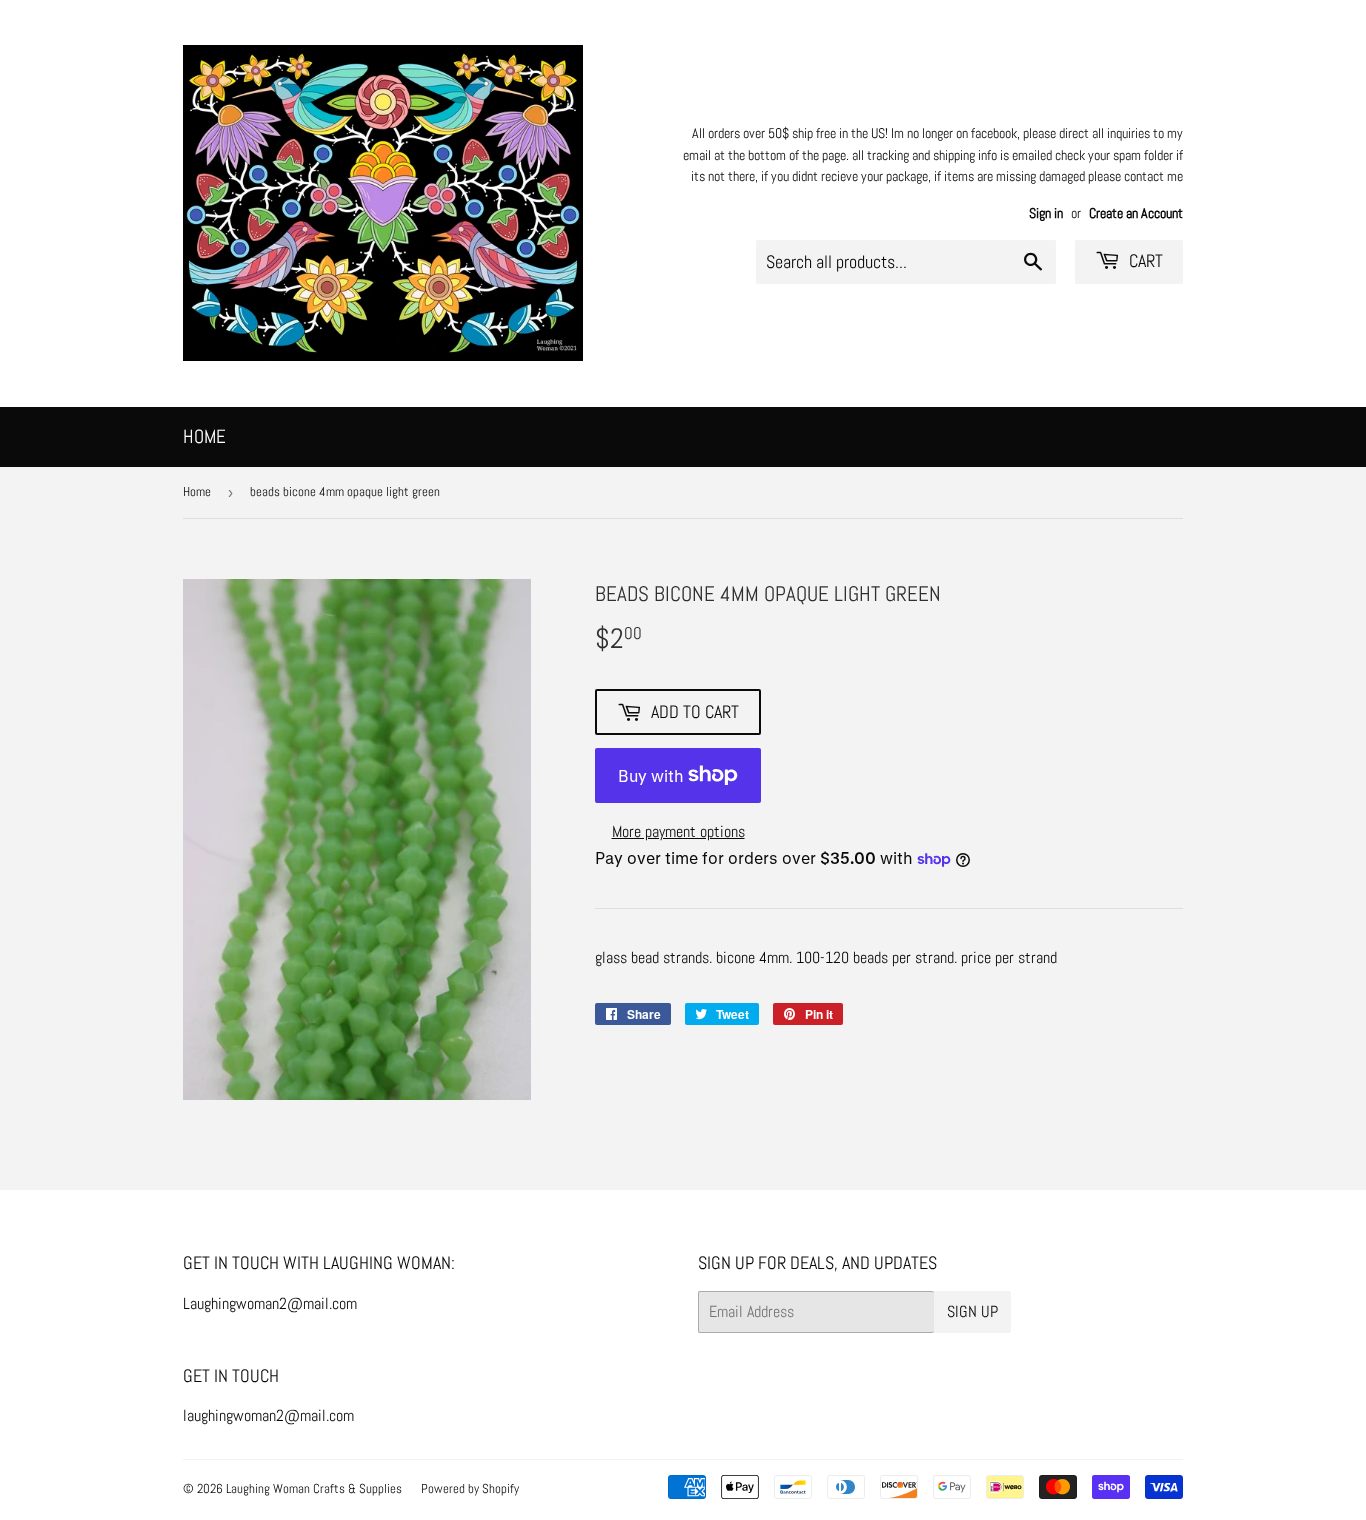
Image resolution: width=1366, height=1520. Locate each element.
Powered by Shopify (470, 1488)
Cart (1144, 260)
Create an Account (1136, 213)
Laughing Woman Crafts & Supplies (314, 1488)
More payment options (678, 831)
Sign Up (972, 1311)
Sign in (1046, 213)
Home (204, 436)
